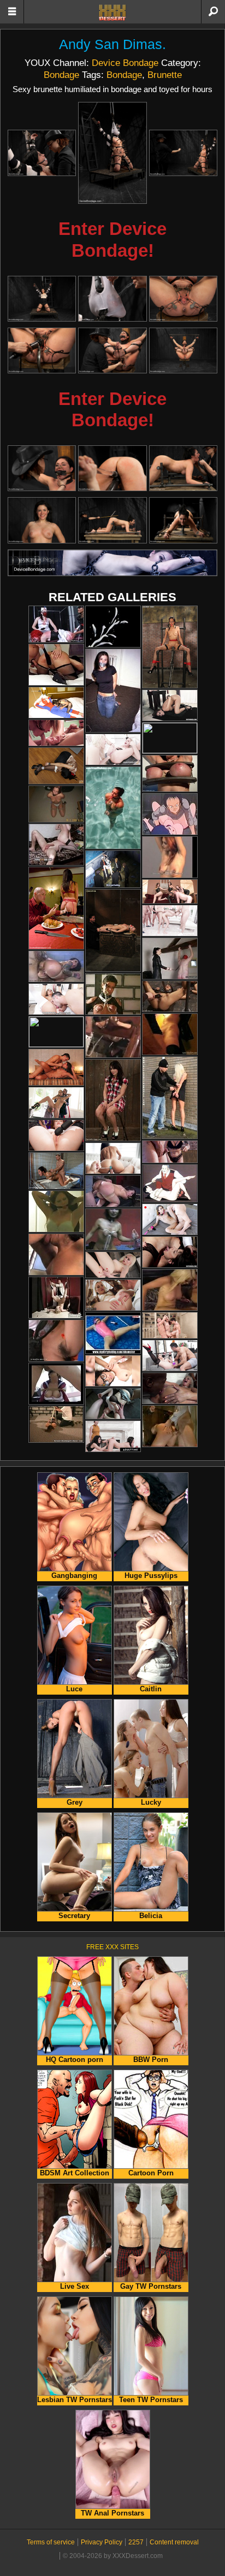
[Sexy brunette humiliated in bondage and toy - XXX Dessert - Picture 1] (42, 153)
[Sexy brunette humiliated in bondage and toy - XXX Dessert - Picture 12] (183, 468)
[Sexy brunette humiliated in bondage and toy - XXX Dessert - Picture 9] (183, 350)
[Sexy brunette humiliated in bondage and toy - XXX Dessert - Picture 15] (183, 520)
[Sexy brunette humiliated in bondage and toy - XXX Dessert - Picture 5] (112, 299)
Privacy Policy (102, 2542)
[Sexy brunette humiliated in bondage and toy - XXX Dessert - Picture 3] (183, 153)
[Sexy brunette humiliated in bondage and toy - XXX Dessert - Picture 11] (112, 468)
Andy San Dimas (111, 44)
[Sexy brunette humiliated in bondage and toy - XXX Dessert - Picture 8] (112, 350)
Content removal (174, 2542)
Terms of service (51, 2542)
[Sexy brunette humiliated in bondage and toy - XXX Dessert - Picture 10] (42, 468)
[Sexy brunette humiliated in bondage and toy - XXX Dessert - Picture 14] (112, 520)
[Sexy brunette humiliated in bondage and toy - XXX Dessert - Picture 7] (42, 350)
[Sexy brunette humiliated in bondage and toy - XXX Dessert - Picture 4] (42, 299)
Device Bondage (125, 63)
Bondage (61, 75)
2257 (136, 2542)
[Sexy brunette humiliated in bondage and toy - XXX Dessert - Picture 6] (183, 299)
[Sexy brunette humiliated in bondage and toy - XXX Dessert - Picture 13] (42, 520)
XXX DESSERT (112, 13)
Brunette (165, 75)
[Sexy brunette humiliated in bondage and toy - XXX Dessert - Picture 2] (112, 153)
